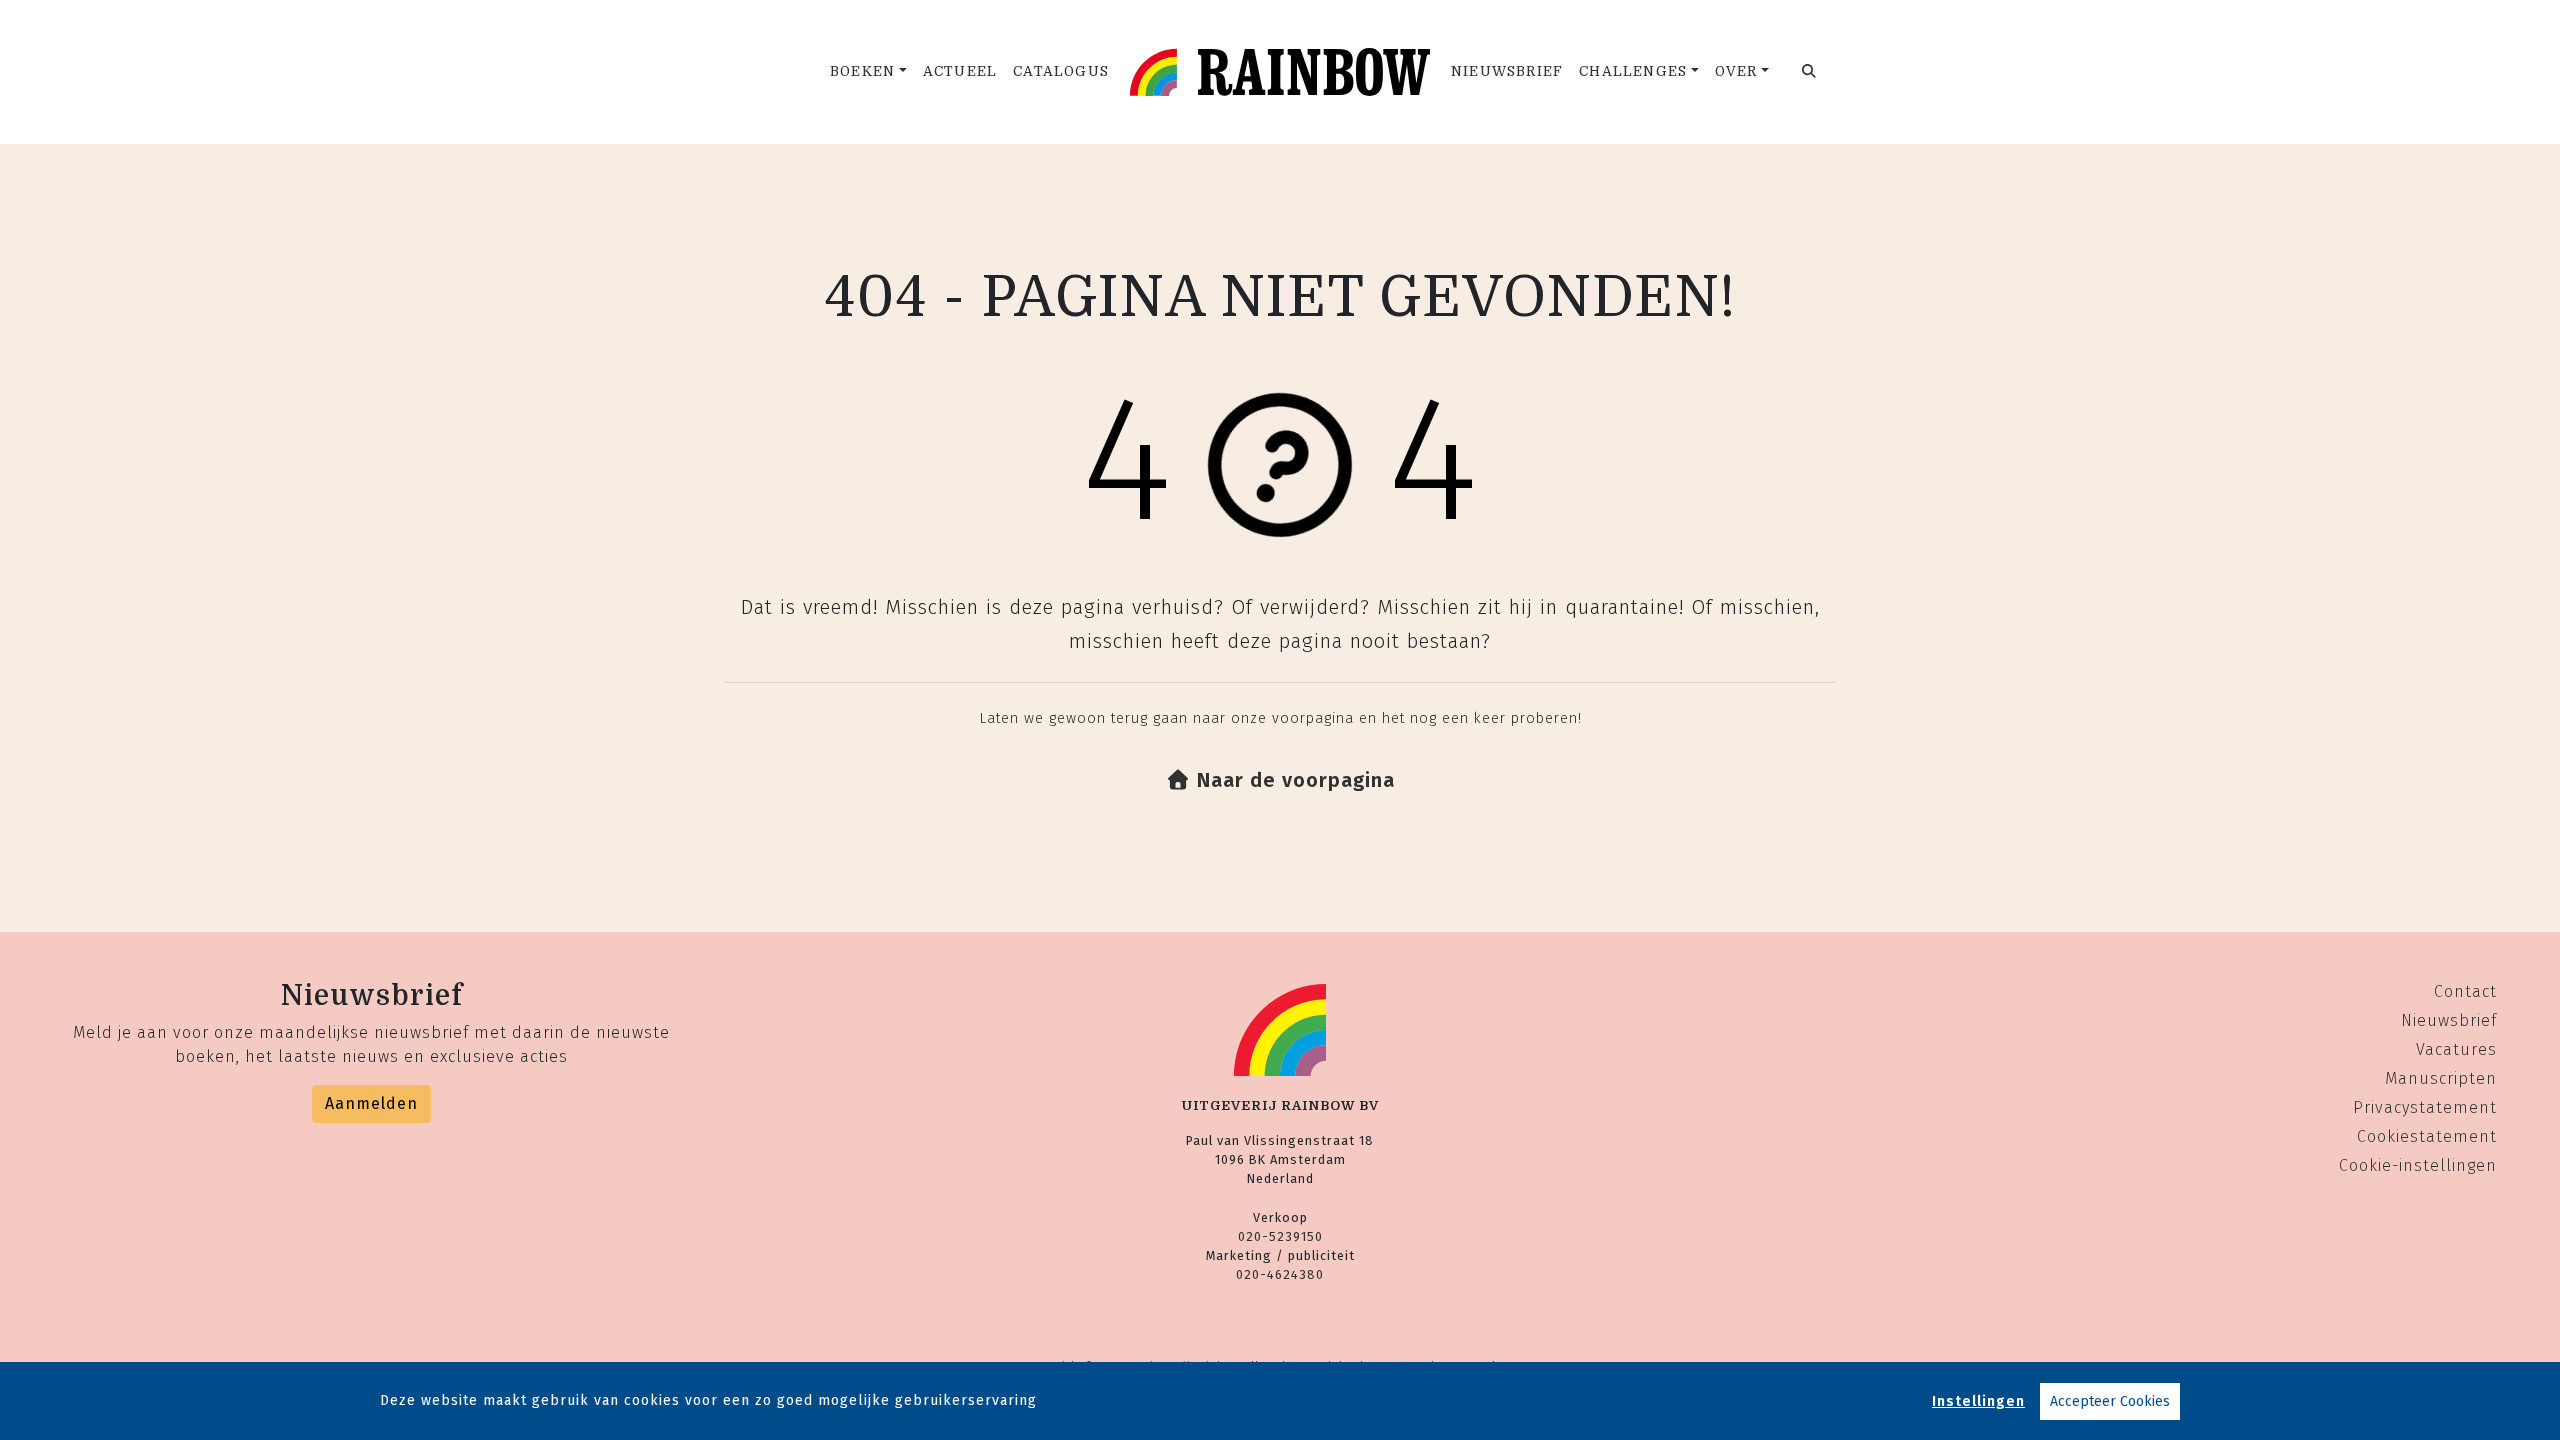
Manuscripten (2441, 1078)
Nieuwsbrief (1507, 71)
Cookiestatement (2427, 1136)
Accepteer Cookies (2110, 1401)
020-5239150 (1280, 1236)
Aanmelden (371, 1103)
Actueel (960, 71)
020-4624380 (1280, 1274)
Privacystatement (2425, 1107)
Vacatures (2456, 1049)
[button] (1280, 780)
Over (1736, 71)
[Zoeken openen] (1809, 72)
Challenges (1633, 71)
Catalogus (1061, 71)
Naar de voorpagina (1293, 780)
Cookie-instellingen (2418, 1165)
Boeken (862, 71)
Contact (2465, 991)
